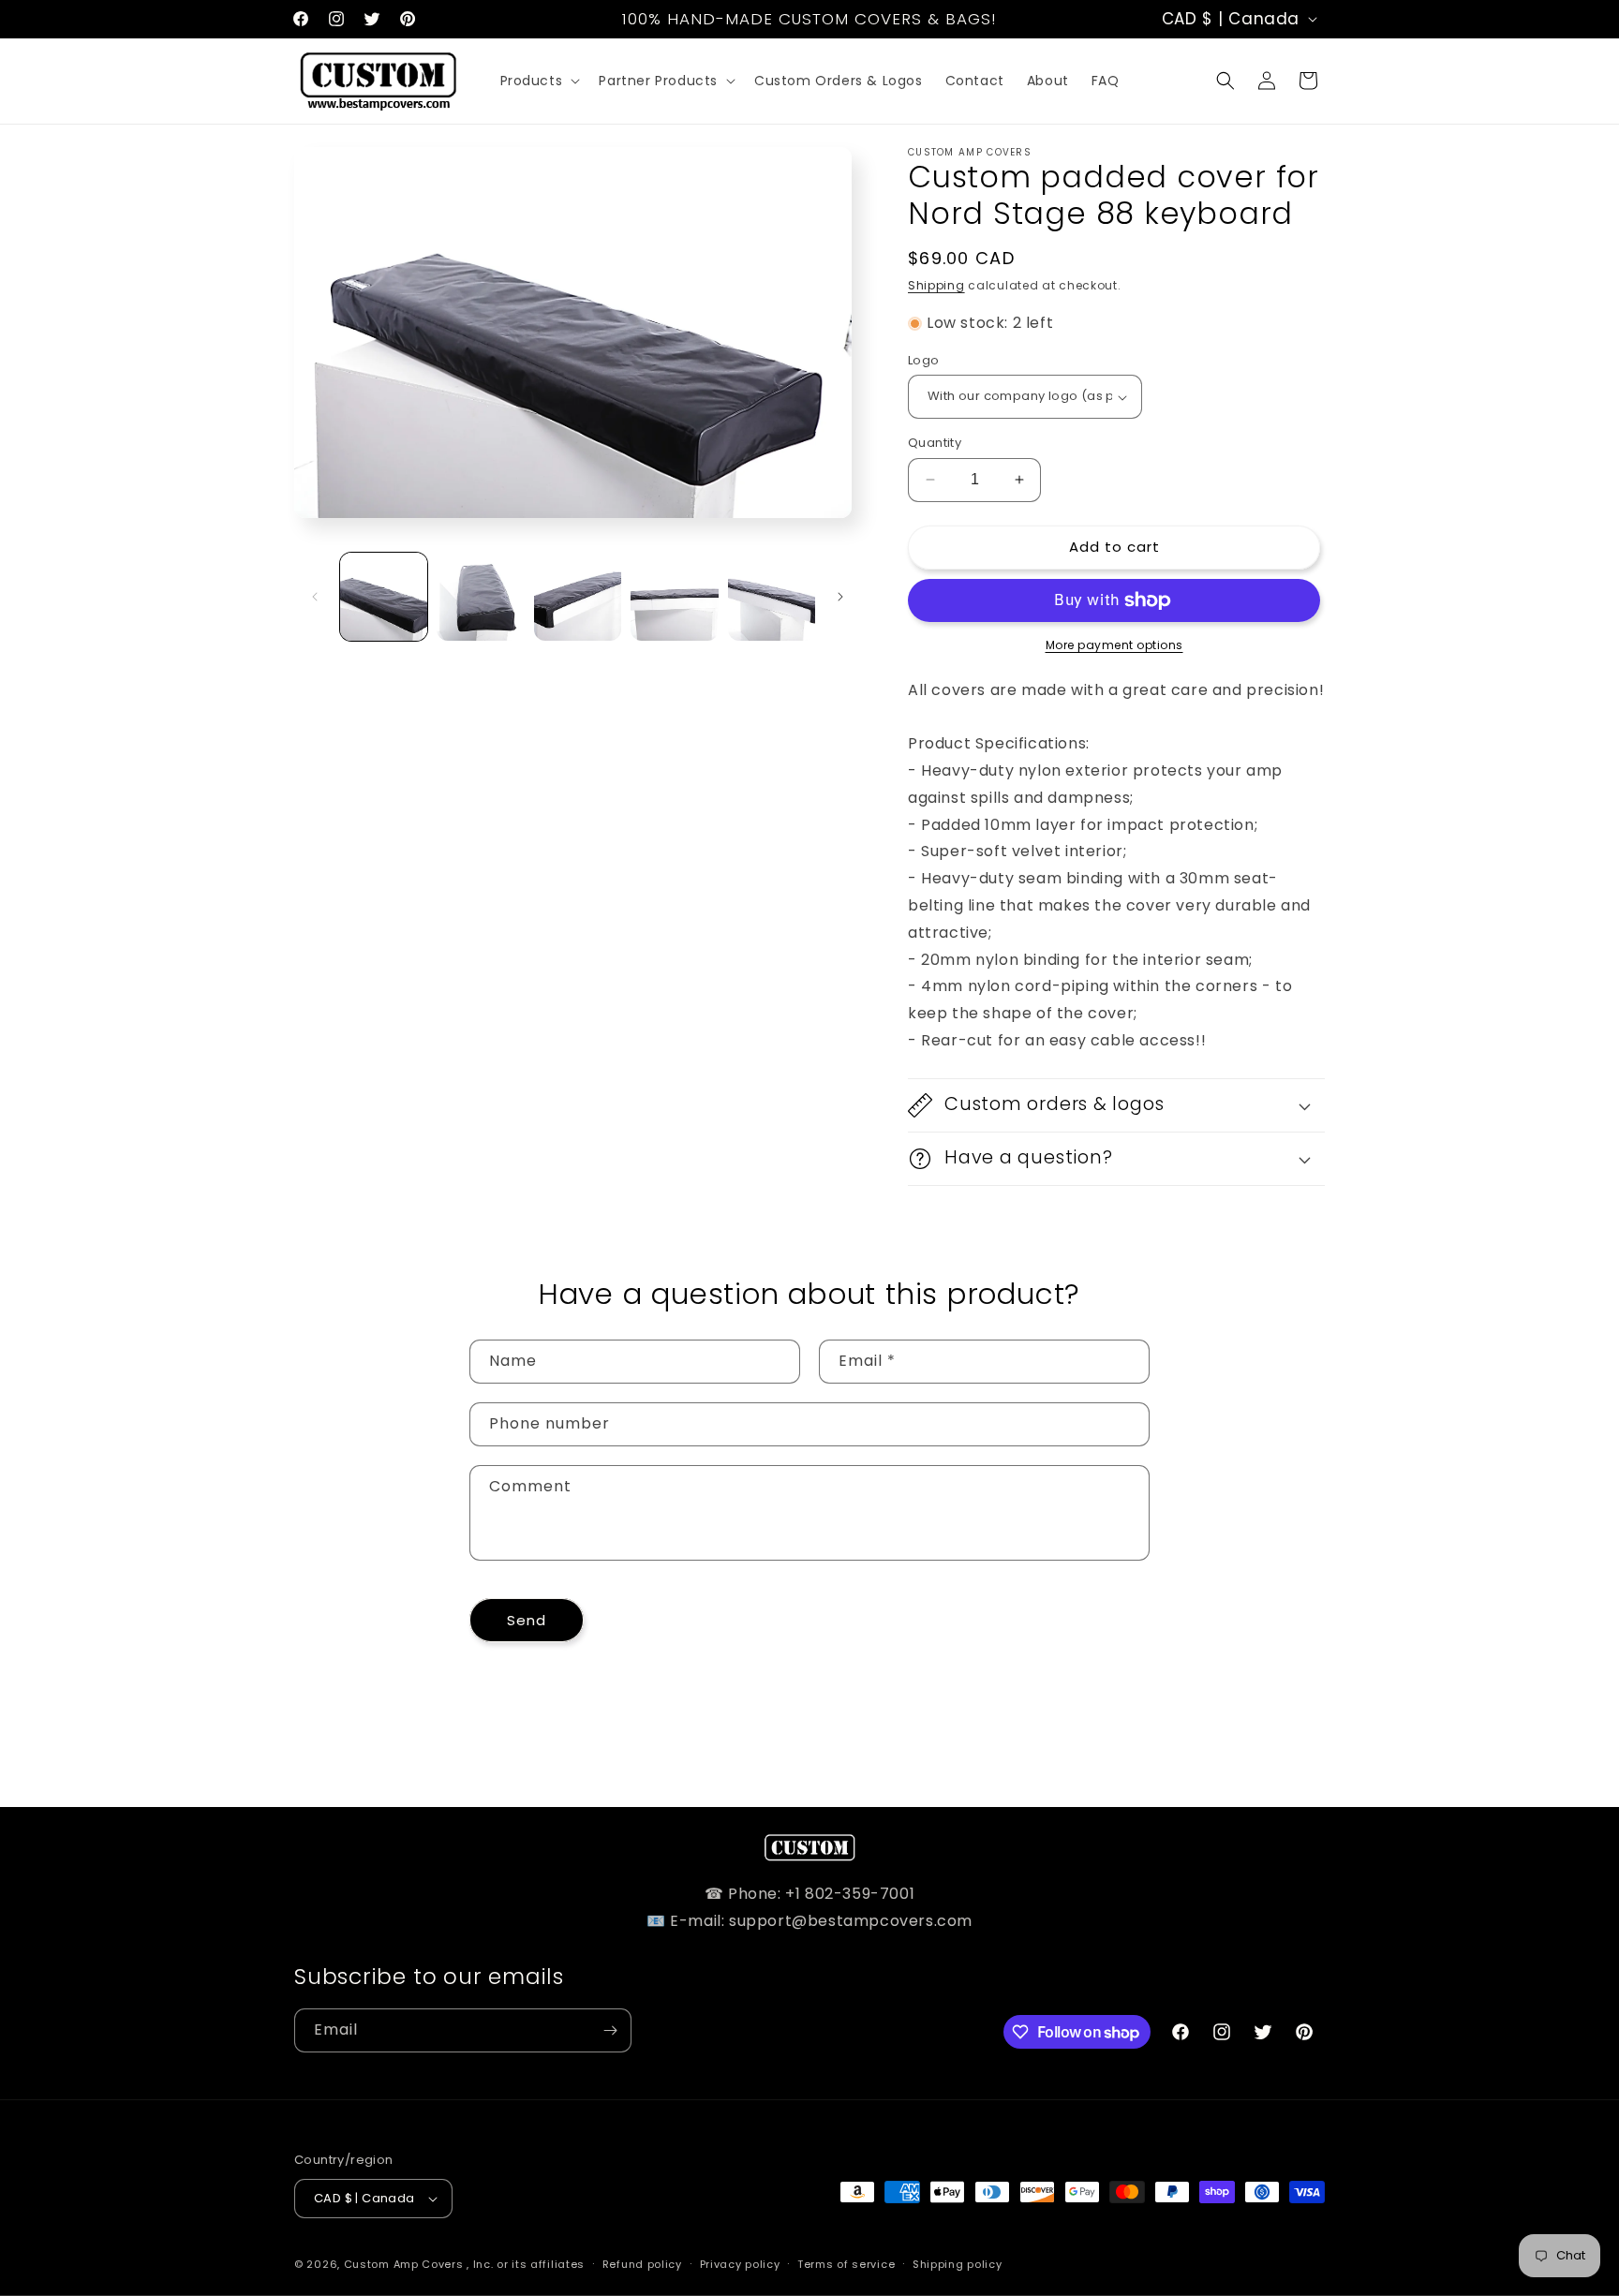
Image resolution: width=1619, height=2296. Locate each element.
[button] (539, 81)
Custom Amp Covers (404, 2264)
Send (527, 1620)
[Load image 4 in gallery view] (674, 596)
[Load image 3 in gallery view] (578, 596)
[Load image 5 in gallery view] (772, 596)
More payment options (1114, 645)
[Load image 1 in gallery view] (384, 596)
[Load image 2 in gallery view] (480, 596)
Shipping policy (958, 2264)
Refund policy (642, 2264)
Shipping (936, 285)
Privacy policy (740, 2264)
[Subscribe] (610, 2030)
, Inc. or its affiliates (526, 2264)
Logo (924, 360)
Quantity (935, 443)
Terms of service (846, 2264)
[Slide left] (315, 597)
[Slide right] (840, 597)
